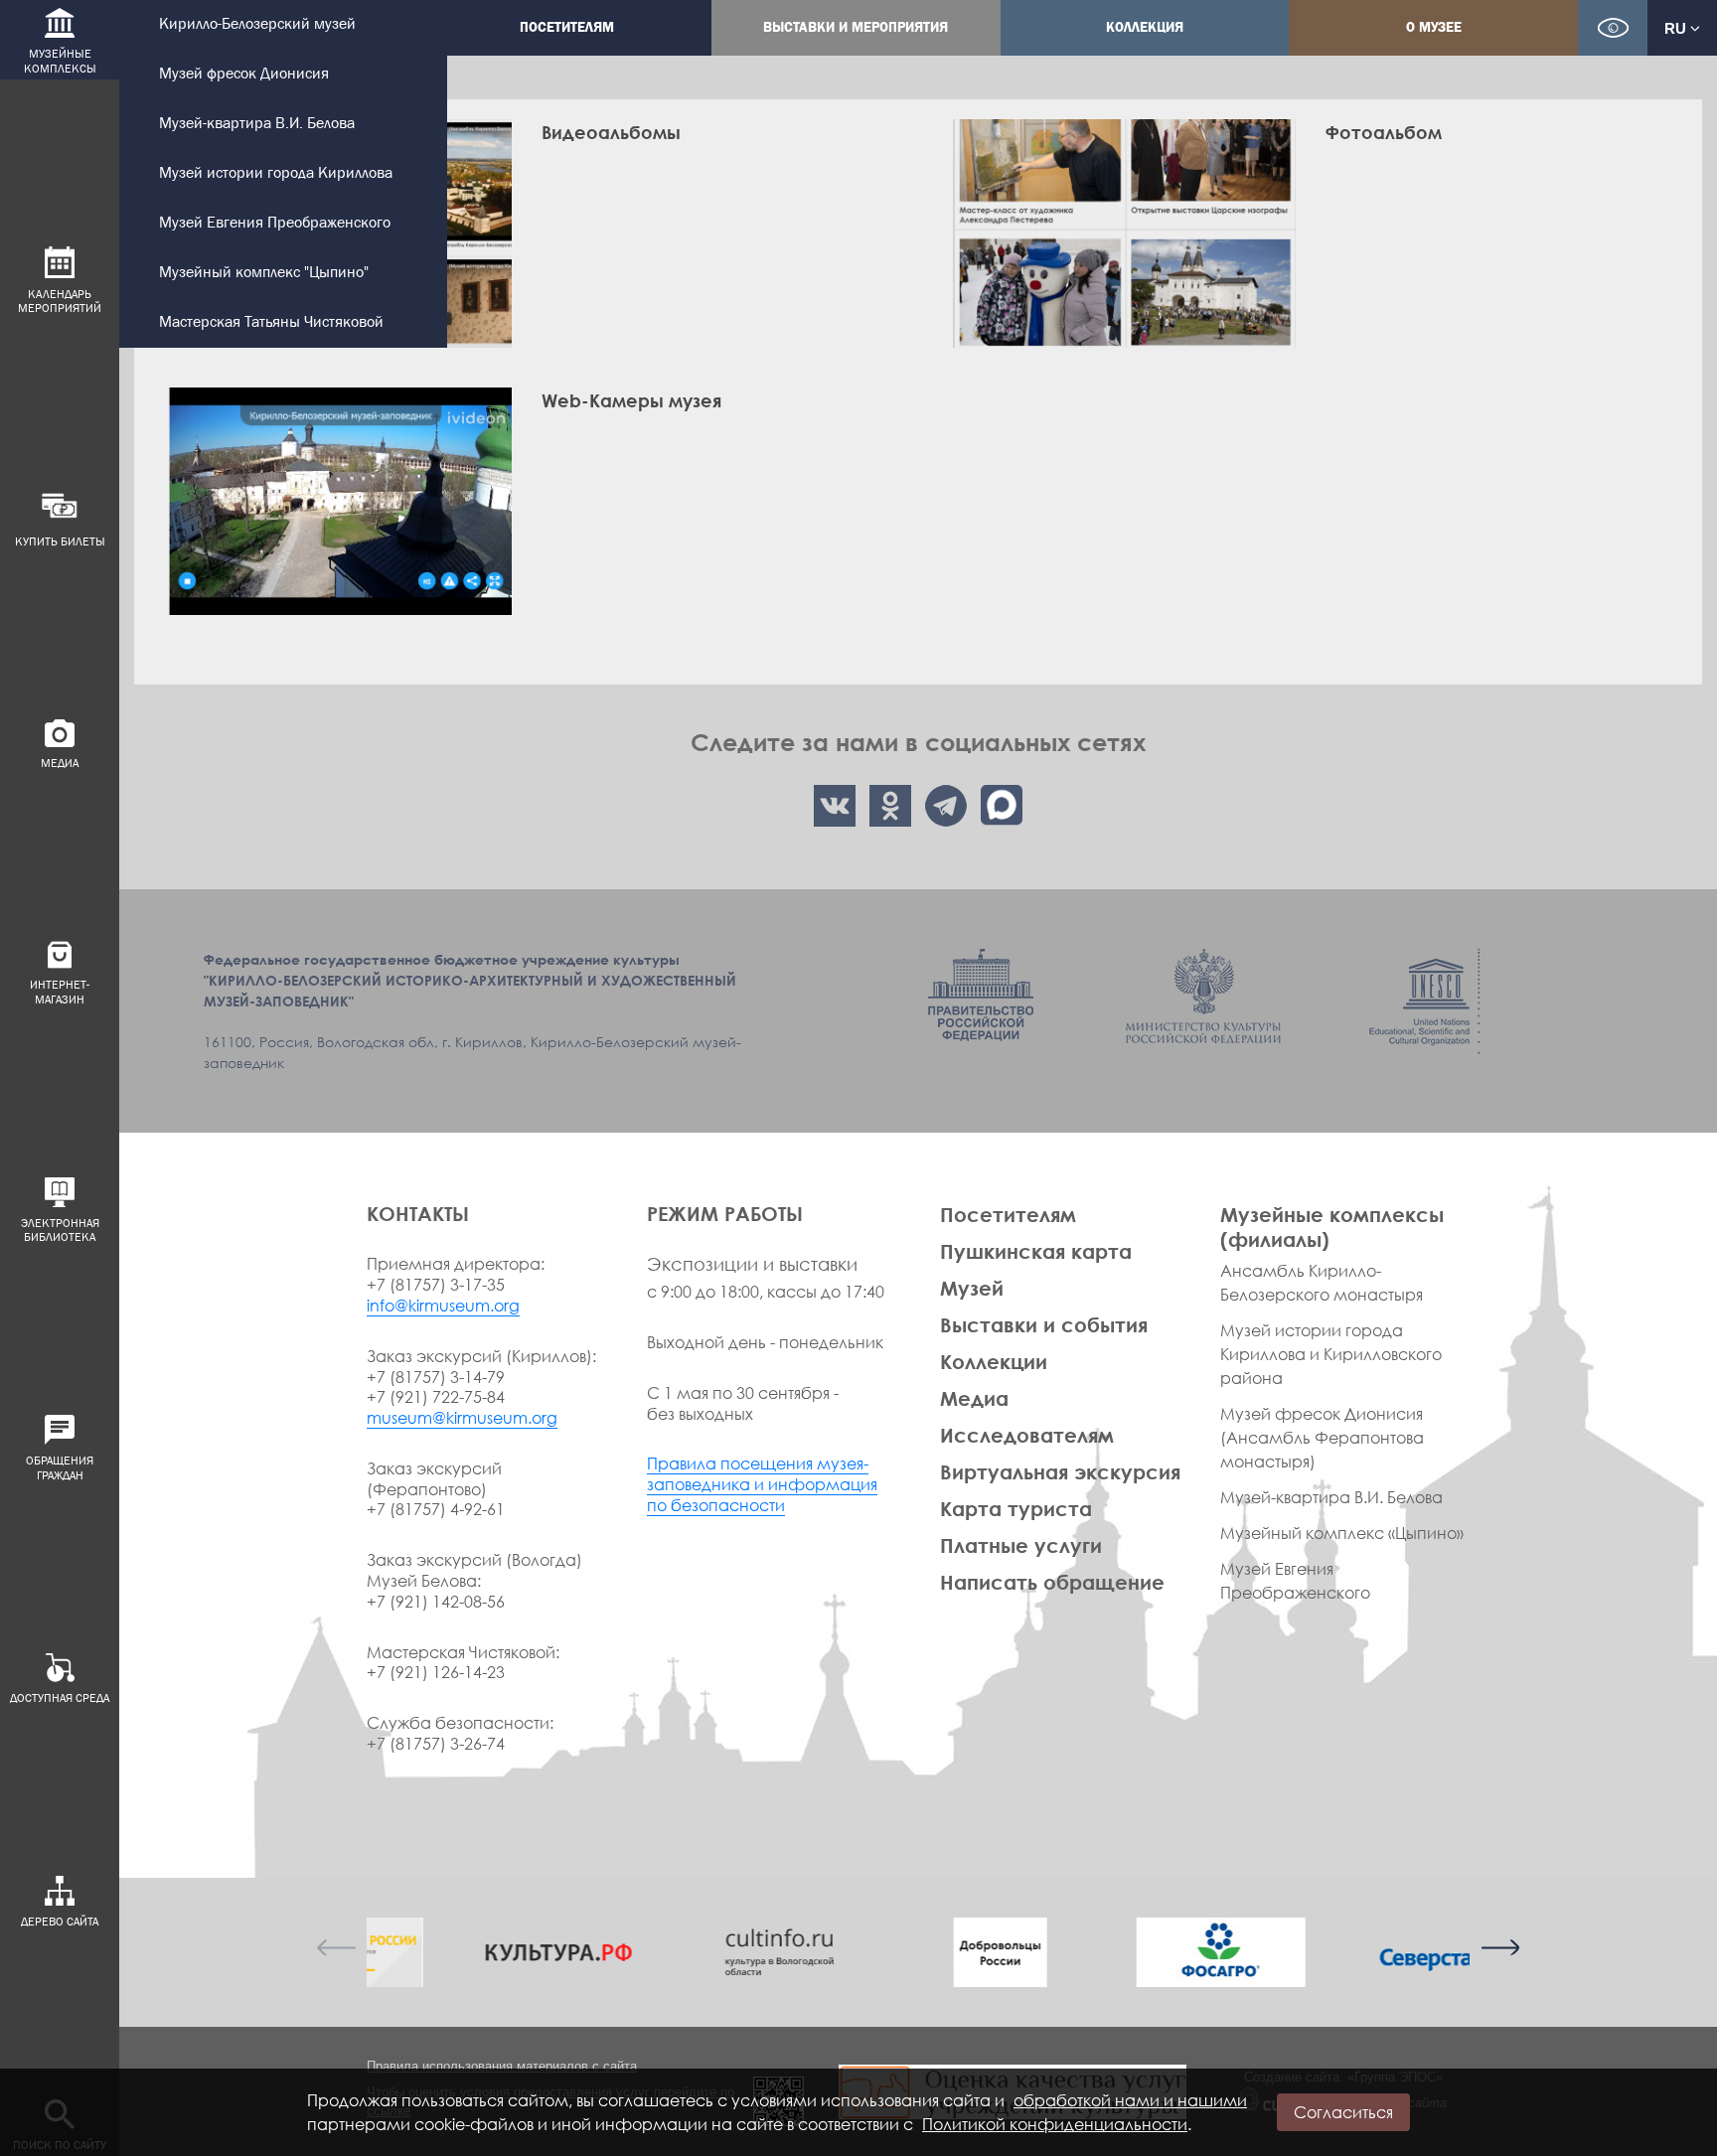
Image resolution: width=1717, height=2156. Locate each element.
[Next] (1499, 1947)
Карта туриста (1016, 1508)
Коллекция (1145, 27)
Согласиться (1343, 2112)
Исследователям (1027, 1435)
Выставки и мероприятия (856, 27)
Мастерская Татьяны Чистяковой (271, 322)
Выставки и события (1044, 1324)
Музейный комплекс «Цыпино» (1342, 1533)
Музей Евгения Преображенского (275, 223)
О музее (1434, 27)
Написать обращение (1052, 1582)
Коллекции (994, 1361)
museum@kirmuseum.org (462, 1418)
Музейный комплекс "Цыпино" (264, 273)
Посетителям (567, 27)
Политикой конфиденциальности (1055, 2124)
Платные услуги (1021, 1545)
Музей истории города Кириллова (276, 173)
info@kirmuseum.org (443, 1306)
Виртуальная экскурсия (1060, 1471)
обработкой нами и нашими (1130, 2100)
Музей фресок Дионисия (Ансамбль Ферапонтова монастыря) (1322, 1438)
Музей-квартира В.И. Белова (257, 124)
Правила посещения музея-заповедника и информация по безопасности (762, 1484)
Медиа (974, 1398)
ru (1677, 28)
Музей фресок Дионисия (244, 74)
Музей (972, 1288)
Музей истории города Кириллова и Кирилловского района (1331, 1354)
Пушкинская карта (1036, 1251)
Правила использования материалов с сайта (502, 2066)
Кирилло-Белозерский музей (257, 24)
